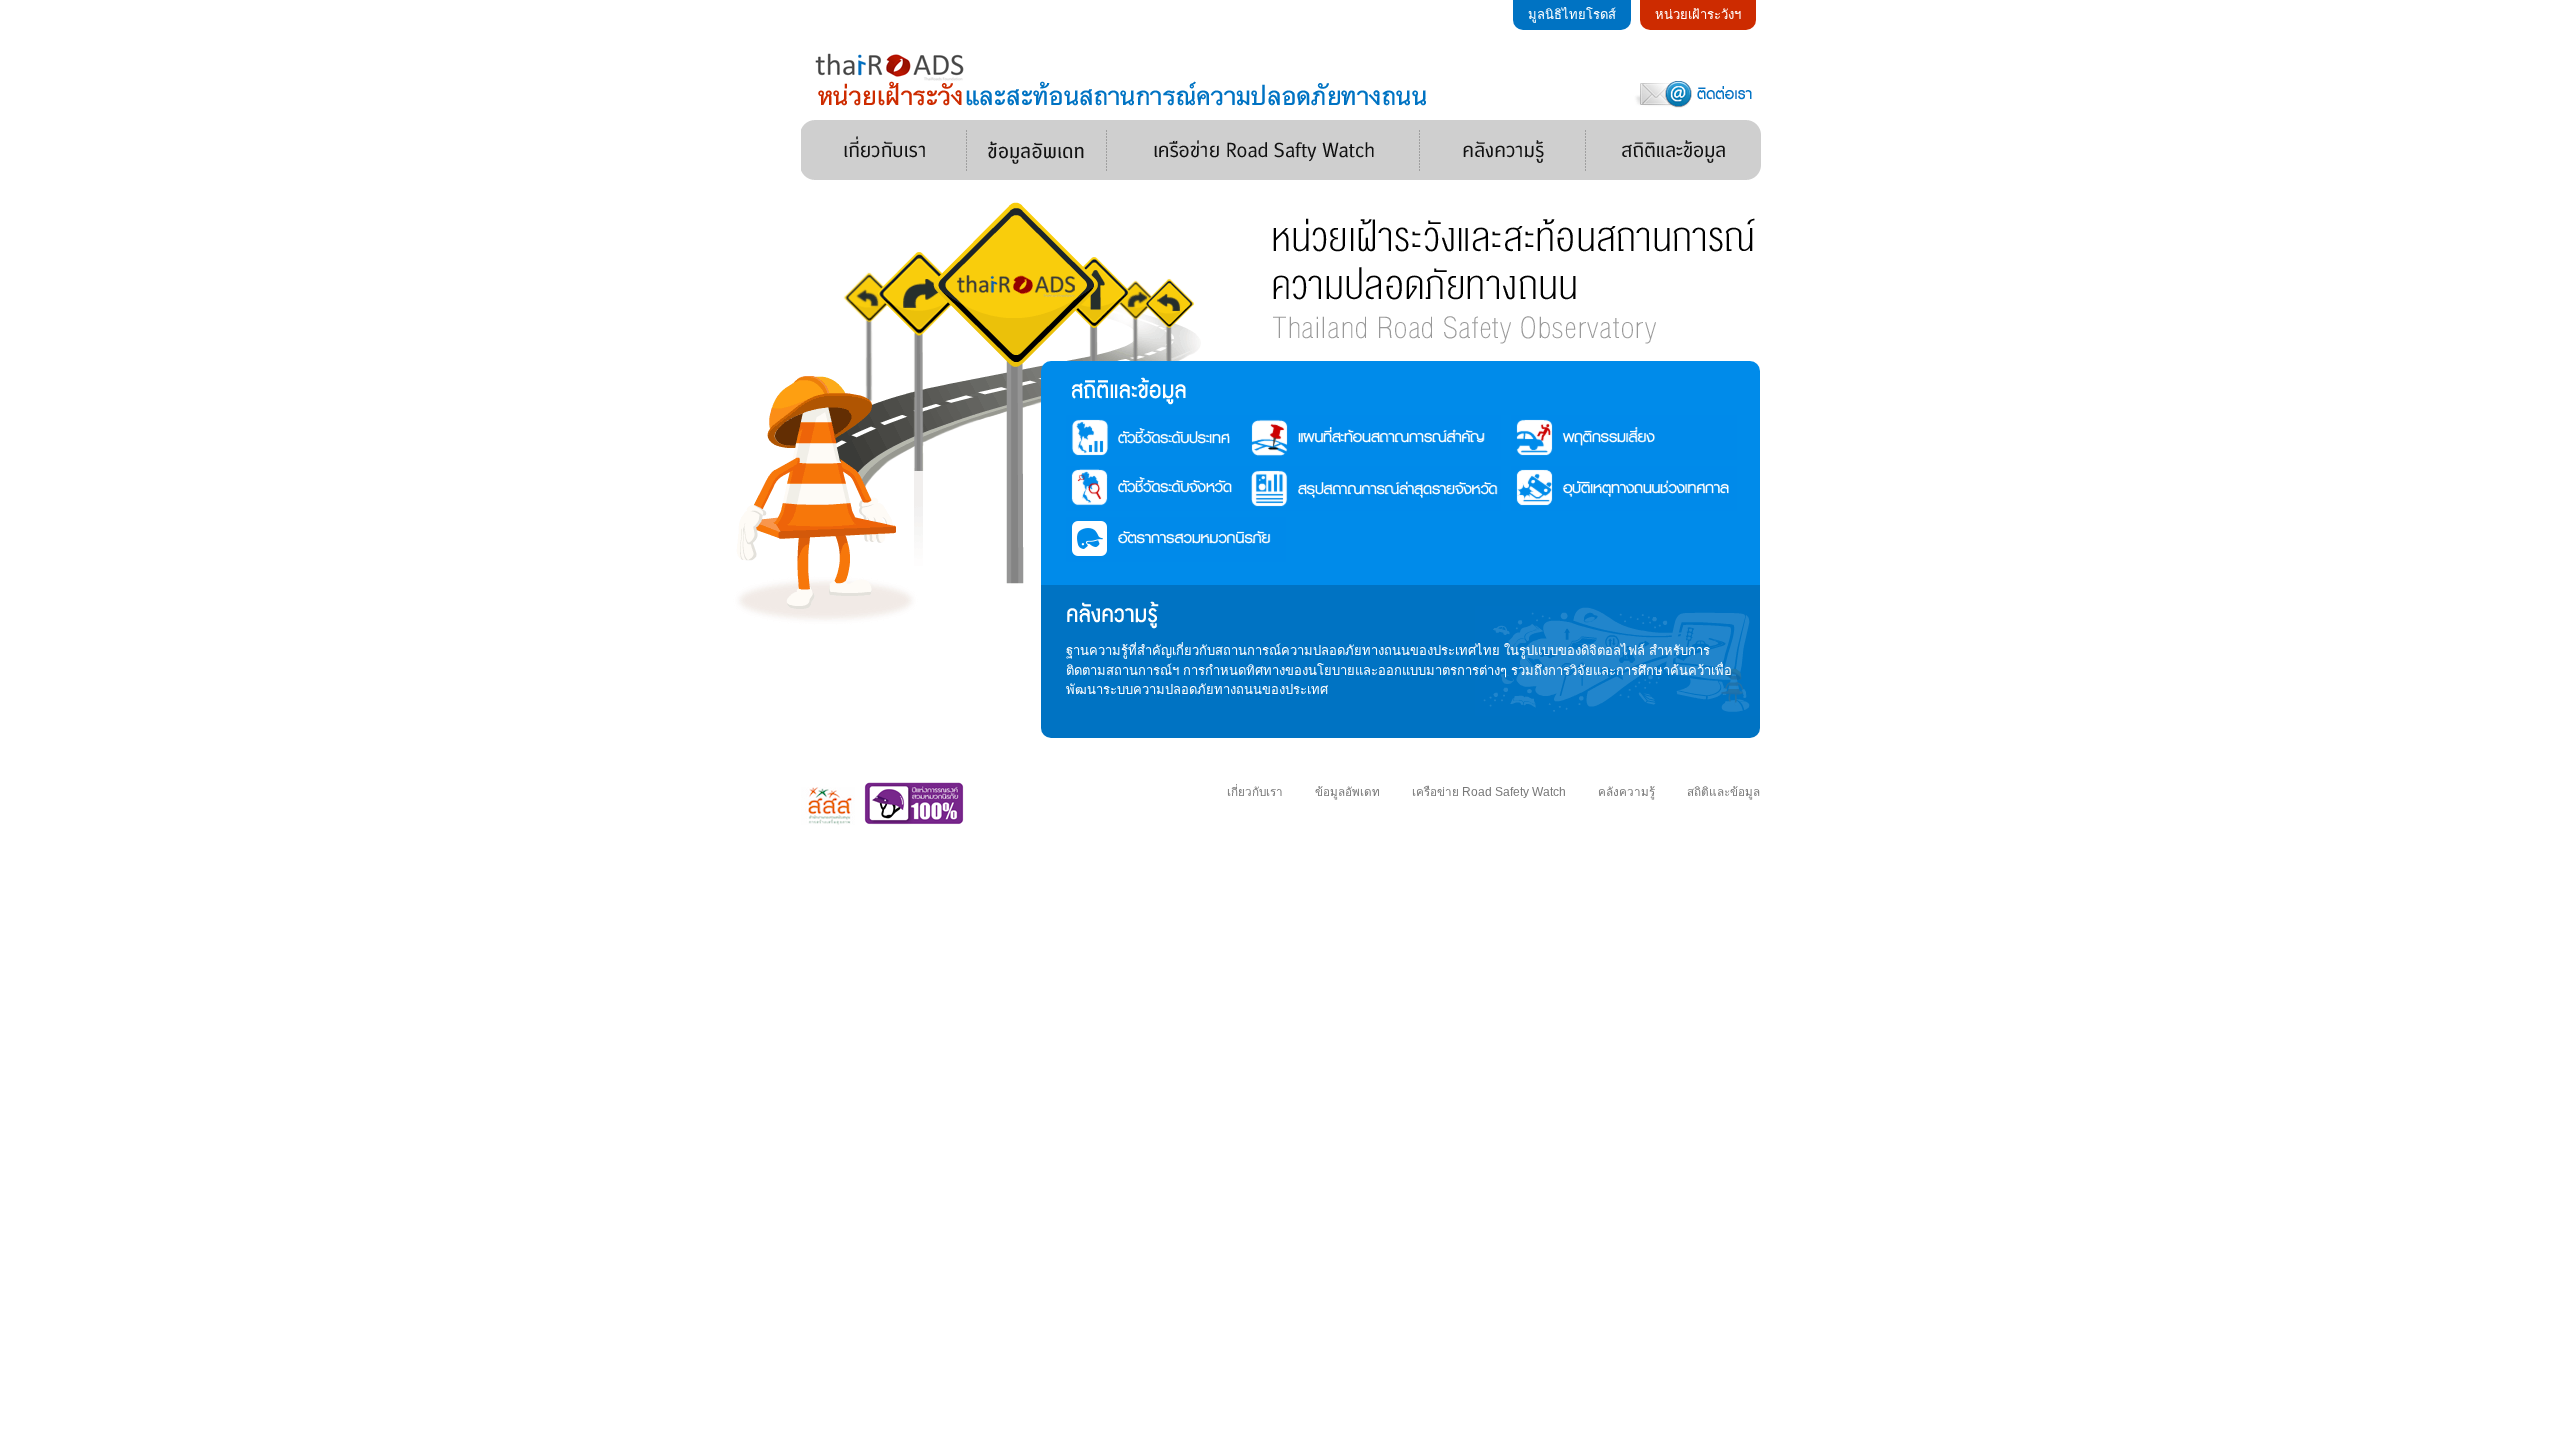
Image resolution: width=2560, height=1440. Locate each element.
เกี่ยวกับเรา (884, 150)
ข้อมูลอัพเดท (1037, 150)
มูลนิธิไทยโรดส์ (1572, 14)
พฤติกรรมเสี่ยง (1653, 437)
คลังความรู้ (1503, 150)
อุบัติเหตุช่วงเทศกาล (1653, 488)
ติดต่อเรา (1696, 93)
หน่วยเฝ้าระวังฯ (1698, 14)
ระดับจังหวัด (1208, 488)
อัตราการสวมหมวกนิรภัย (1208, 539)
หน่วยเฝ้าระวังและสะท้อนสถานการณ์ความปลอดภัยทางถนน (1124, 79)
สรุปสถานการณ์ (1388, 488)
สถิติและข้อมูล (1673, 150)
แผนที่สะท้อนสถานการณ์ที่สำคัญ (1388, 437)
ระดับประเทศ (1208, 437)
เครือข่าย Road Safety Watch (1263, 150)
